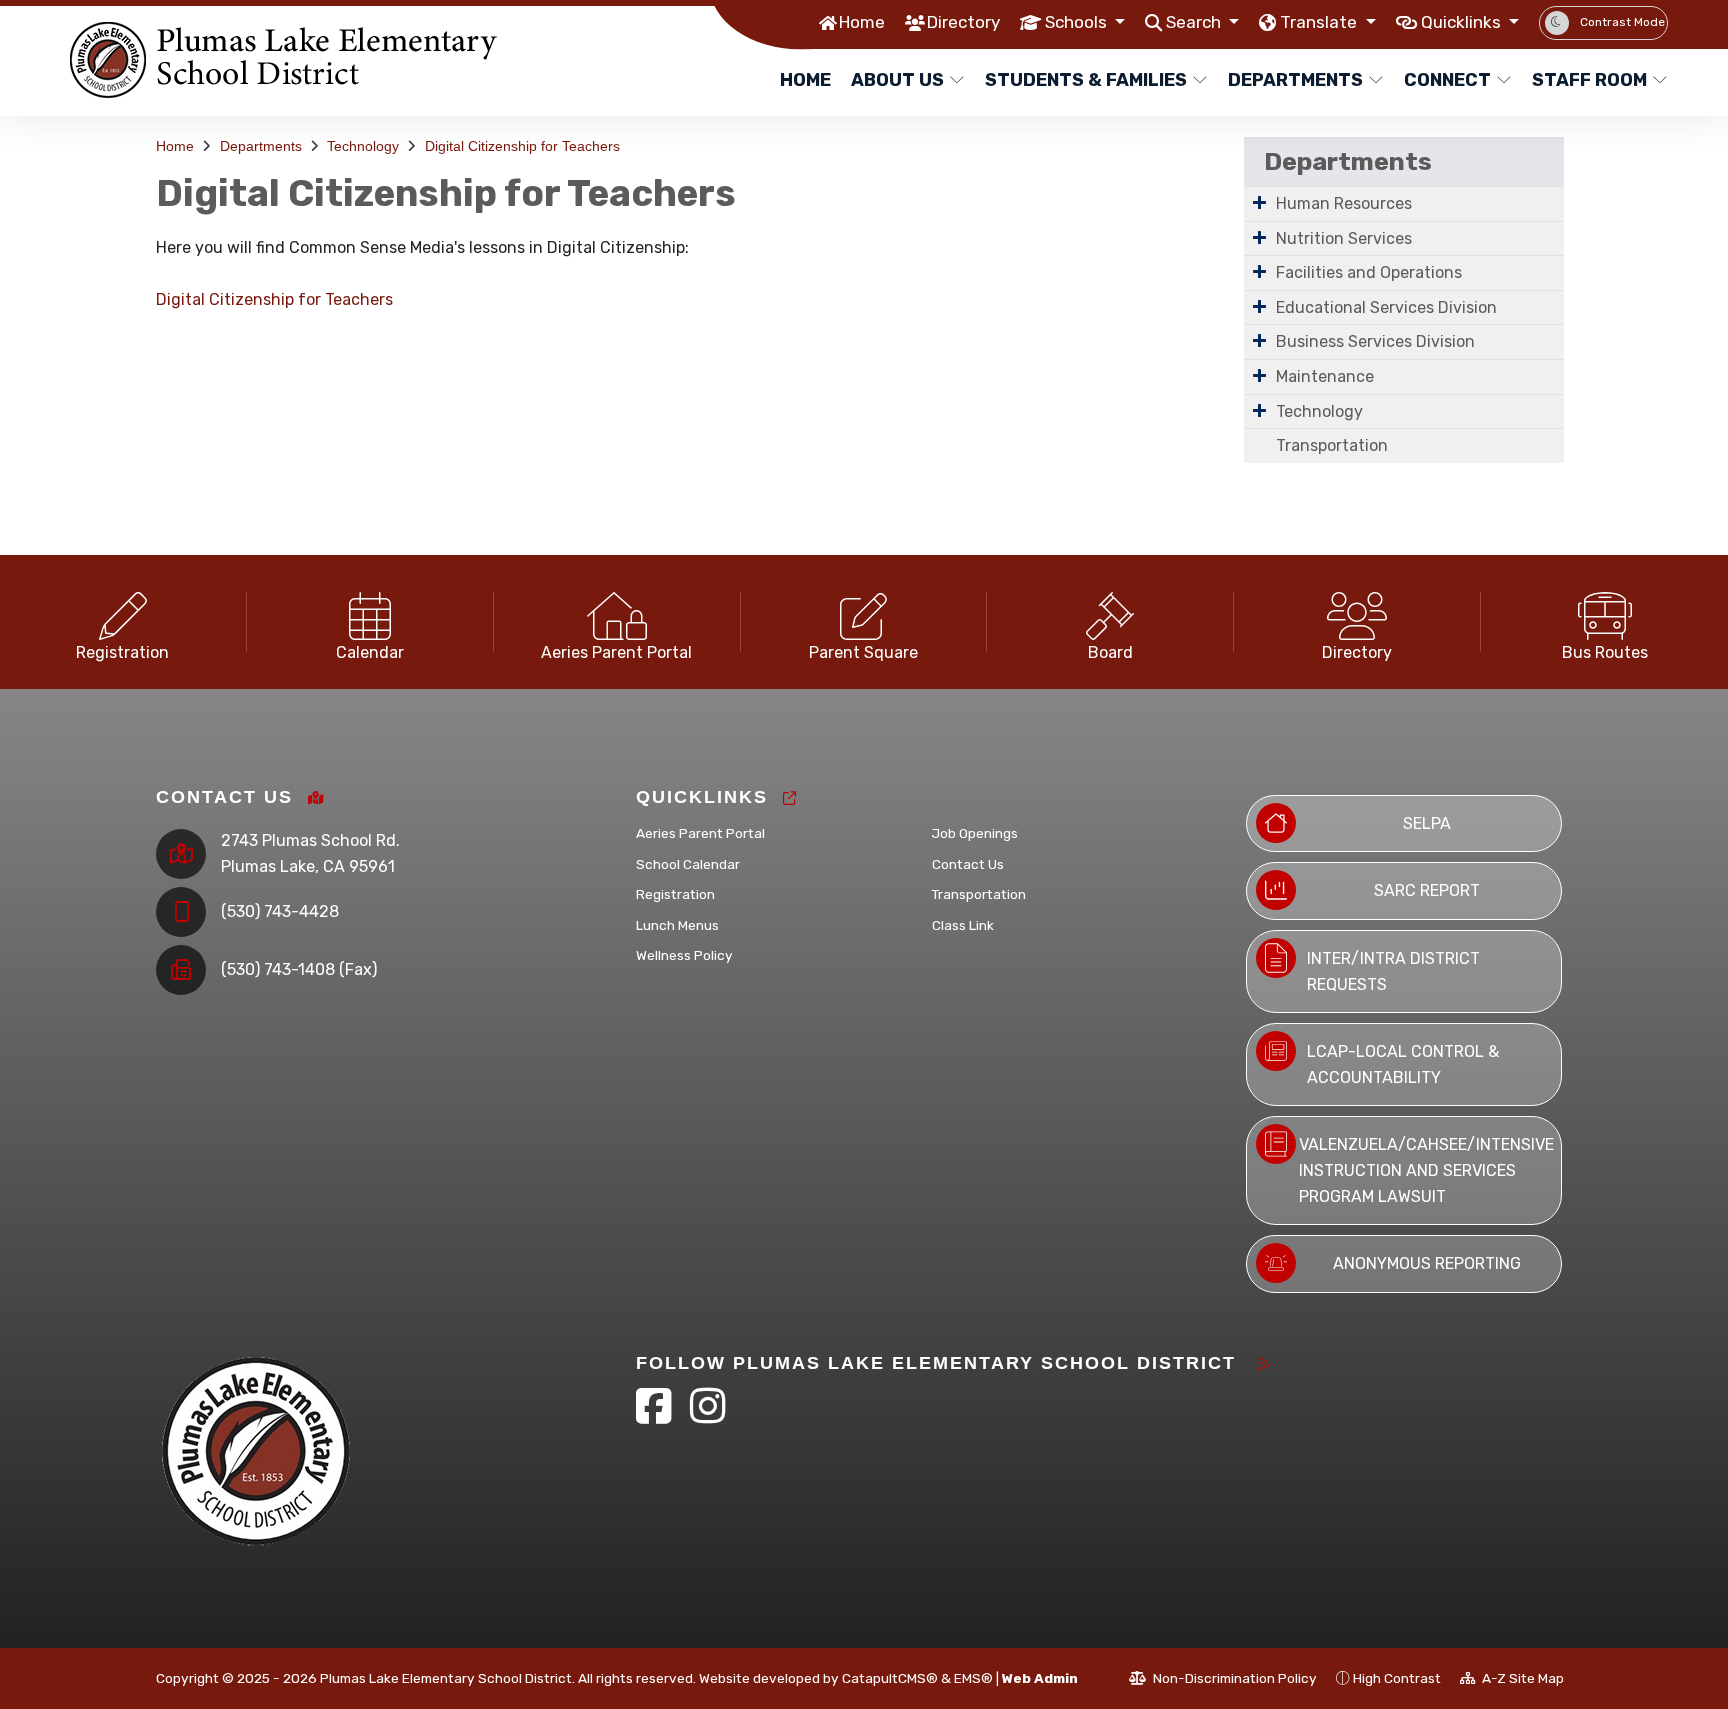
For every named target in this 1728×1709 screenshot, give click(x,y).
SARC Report (1427, 890)
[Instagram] (708, 1416)
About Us (897, 80)
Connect (1447, 80)
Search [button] (1195, 22)
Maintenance (1325, 376)
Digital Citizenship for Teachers (522, 146)
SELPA (1427, 823)
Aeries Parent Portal (700, 833)
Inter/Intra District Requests (1393, 971)
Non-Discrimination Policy (1233, 1678)
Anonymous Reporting (1427, 1263)
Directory (963, 22)
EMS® (973, 1678)
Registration (675, 894)
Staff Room (1589, 80)
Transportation (1332, 445)
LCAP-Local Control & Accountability (1403, 1064)
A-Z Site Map (1521, 1678)
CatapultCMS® (890, 1678)
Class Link (963, 925)
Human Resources (1344, 203)
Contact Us (968, 864)
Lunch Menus (677, 925)
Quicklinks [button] (1463, 22)
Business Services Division (1375, 341)
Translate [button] (1320, 22)
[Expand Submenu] (1259, 202)
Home (862, 22)
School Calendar (688, 864)
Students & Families (1086, 80)
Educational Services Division (1386, 307)
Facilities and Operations (1369, 272)
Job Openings (975, 833)
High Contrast (1397, 1678)
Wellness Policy (684, 955)
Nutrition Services (1344, 238)
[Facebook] (655, 1416)
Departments (1295, 80)
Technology (363, 146)
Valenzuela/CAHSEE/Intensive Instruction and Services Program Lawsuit (1426, 1170)
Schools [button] (1078, 22)
